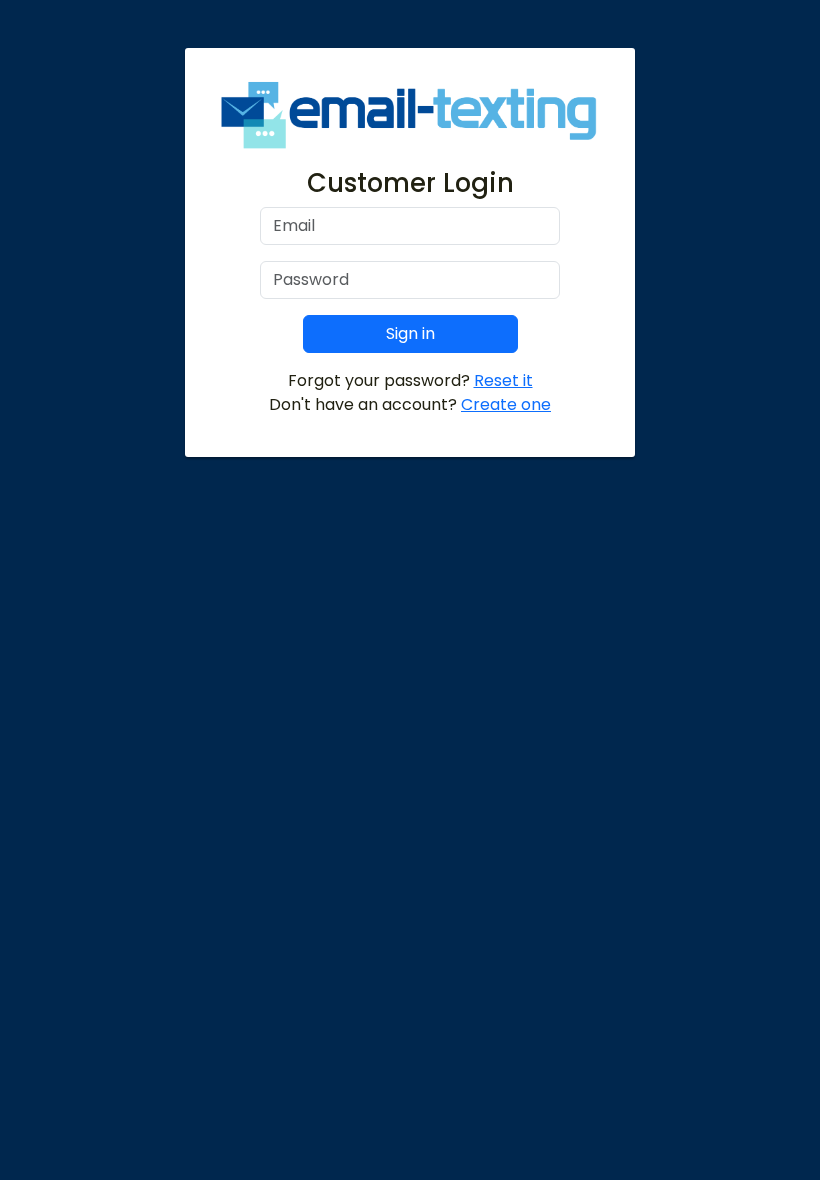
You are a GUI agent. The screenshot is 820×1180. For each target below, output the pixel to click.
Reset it (503, 380)
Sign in (410, 333)
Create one (506, 404)
